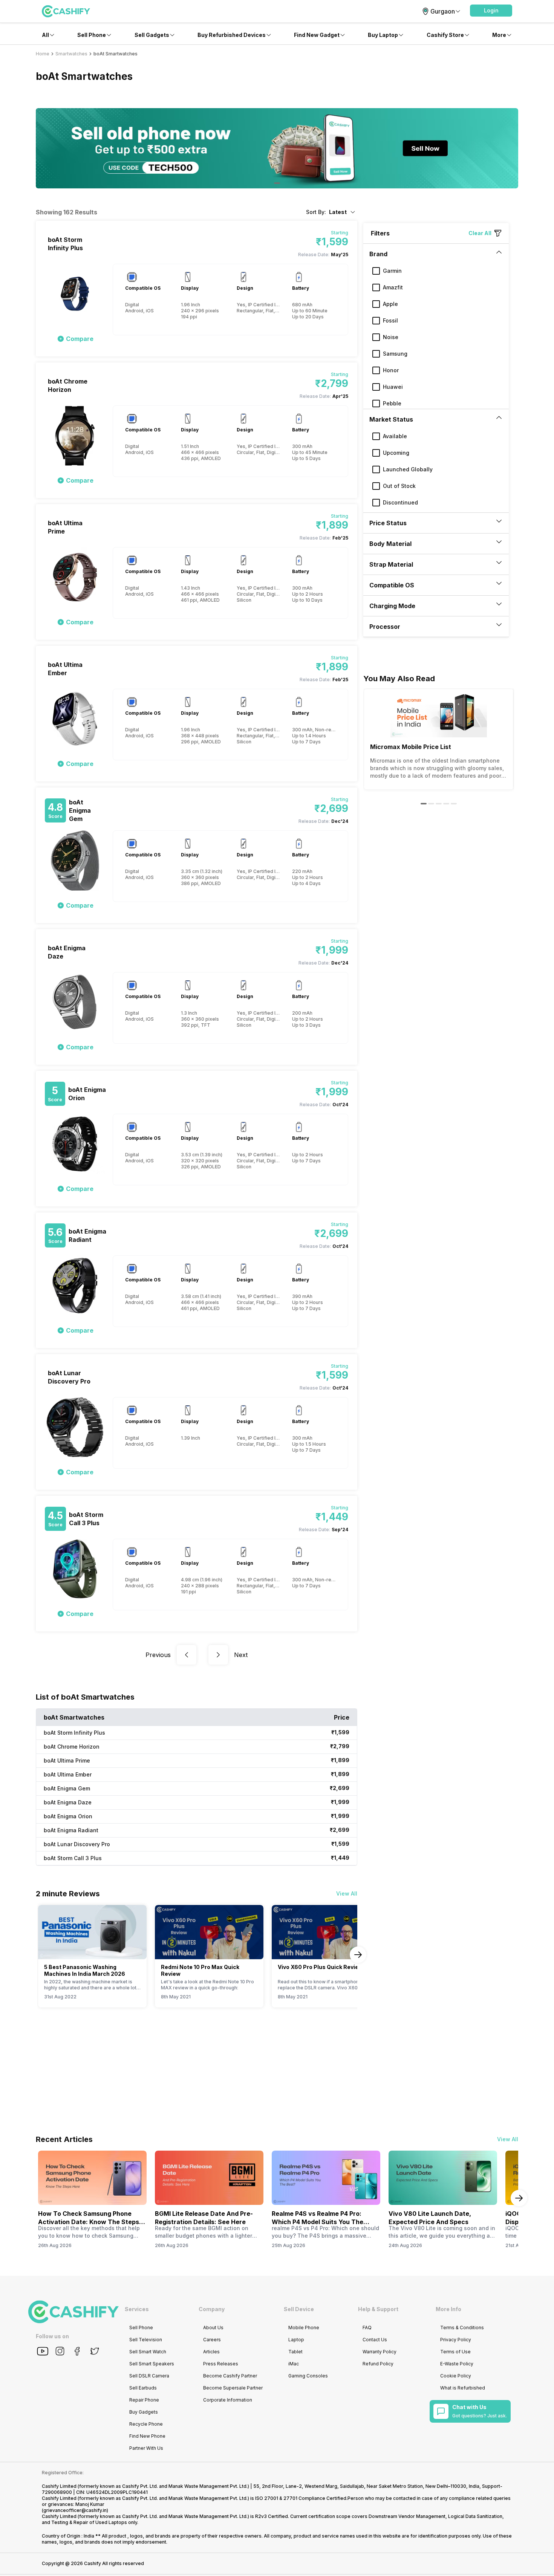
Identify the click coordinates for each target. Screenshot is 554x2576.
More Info (448, 2309)
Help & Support (378, 2309)
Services (137, 2309)
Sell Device (299, 2309)
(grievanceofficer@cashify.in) (75, 2510)
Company (212, 2309)
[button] (491, 11)
